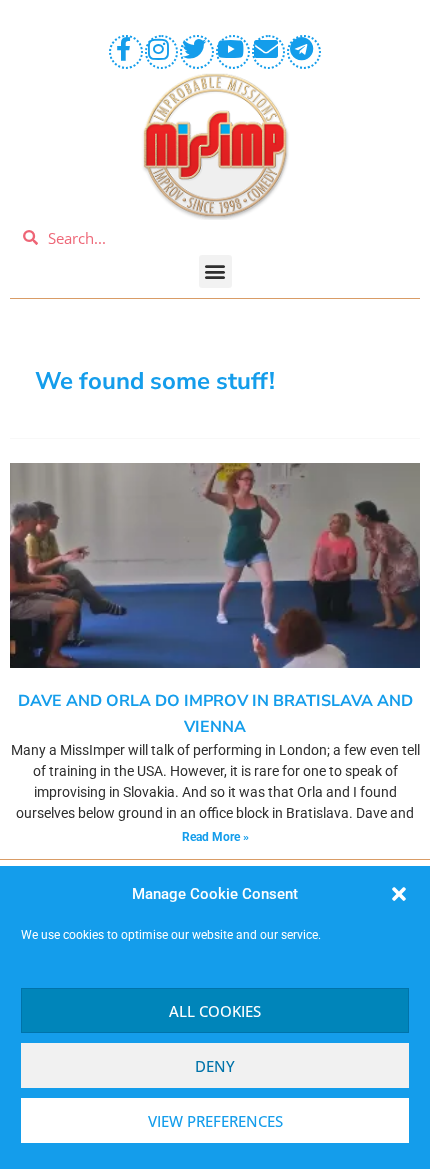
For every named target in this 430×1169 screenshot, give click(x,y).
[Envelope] (269, 52)
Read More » (215, 837)
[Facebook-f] (126, 52)
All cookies (215, 1011)
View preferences (215, 1121)
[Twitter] (197, 52)
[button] (399, 894)
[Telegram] (304, 52)
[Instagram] (162, 52)
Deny (215, 1066)
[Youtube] (233, 52)
